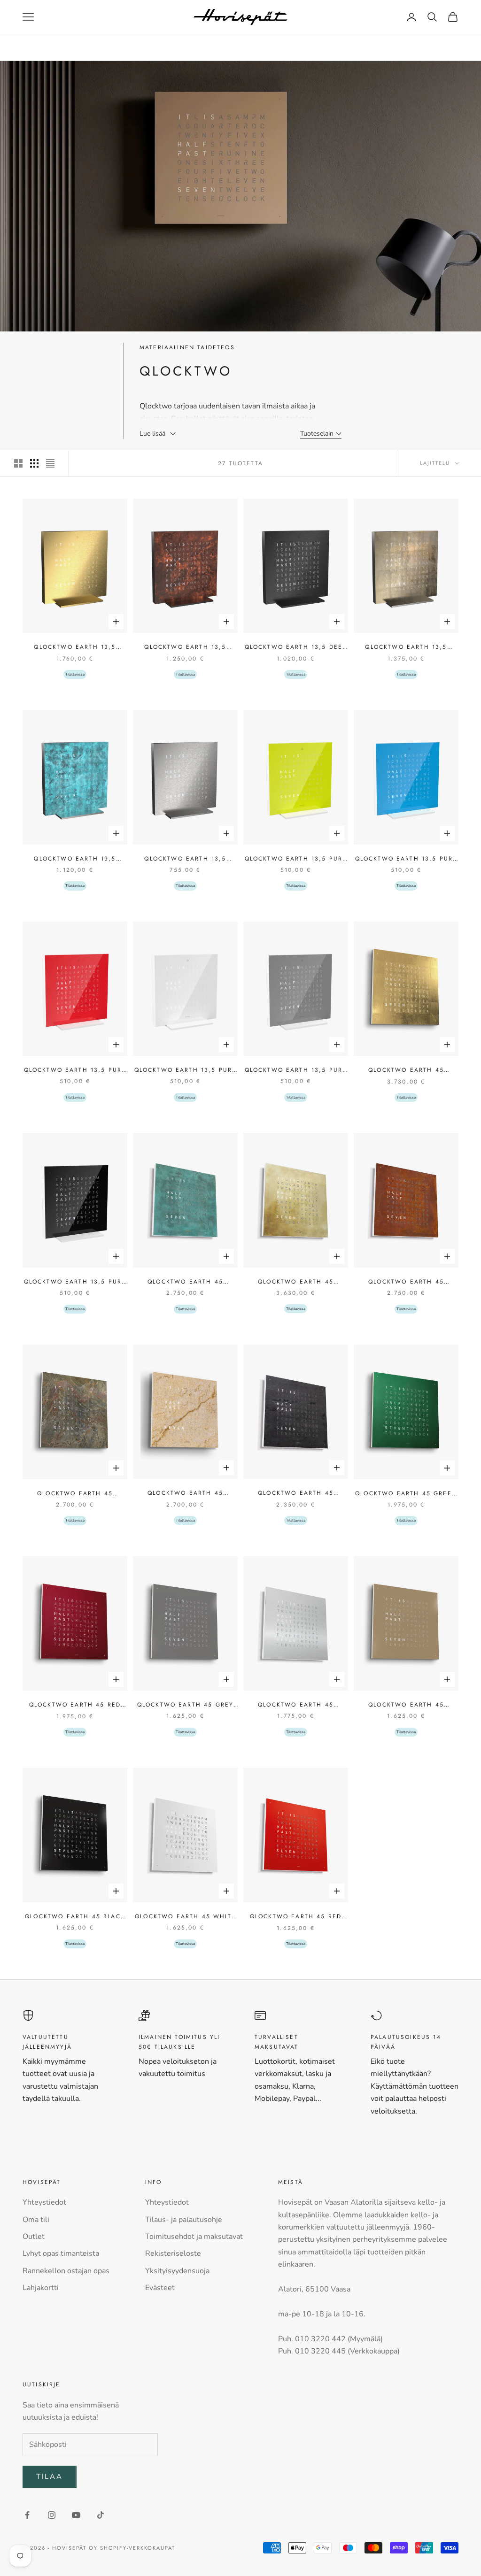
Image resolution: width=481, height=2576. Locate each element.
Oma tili (36, 2220)
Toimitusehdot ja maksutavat (194, 2237)
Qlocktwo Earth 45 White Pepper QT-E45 (185, 1917)
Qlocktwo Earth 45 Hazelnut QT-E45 (406, 1705)
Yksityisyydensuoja (177, 2271)
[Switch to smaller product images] (34, 463)
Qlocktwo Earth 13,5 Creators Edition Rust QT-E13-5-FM (186, 647)
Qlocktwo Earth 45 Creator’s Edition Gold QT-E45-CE (406, 1070)
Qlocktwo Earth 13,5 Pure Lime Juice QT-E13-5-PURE (296, 859)
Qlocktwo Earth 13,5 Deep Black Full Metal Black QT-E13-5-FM (296, 647)
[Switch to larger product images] (18, 463)
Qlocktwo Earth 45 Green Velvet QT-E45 (406, 1494)
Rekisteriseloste (173, 2253)
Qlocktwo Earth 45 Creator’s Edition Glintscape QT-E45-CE (75, 1494)
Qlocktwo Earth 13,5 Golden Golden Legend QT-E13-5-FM (75, 647)
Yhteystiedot (44, 2202)
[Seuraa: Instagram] (52, 2515)
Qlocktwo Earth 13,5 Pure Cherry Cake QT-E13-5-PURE (75, 1070)
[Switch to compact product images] (50, 463)
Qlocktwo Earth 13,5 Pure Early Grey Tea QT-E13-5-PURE (296, 1070)
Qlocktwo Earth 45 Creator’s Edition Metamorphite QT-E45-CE (296, 1493)
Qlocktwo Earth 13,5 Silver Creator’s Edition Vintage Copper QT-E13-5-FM (75, 859)
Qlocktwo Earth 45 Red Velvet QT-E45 (75, 1705)
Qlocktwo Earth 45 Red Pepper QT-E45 (296, 1917)
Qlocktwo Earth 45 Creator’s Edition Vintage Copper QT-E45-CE (186, 1282)
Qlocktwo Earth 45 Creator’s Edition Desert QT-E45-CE (185, 1493)
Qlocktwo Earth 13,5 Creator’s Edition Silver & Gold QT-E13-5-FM (406, 647)
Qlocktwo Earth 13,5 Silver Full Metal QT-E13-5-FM (185, 859)
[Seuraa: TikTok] (101, 2515)
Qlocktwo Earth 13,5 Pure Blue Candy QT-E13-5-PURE (406, 859)
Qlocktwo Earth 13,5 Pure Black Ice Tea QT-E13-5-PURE (75, 1282)
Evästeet (160, 2288)
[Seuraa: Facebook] (27, 2515)
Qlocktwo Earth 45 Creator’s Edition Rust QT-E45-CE (406, 1282)
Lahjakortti (41, 2288)
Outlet (34, 2237)
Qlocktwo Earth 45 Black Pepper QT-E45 (75, 1917)
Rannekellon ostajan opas (66, 2271)
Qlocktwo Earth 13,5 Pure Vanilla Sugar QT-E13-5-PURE (186, 1070)
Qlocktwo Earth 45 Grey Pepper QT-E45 (186, 1705)
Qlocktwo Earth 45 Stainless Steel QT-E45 (296, 1705)
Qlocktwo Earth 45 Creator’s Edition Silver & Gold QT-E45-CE (296, 1282)
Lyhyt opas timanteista (61, 2253)
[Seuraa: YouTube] (76, 2515)
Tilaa (50, 2476)
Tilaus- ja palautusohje (184, 2220)
